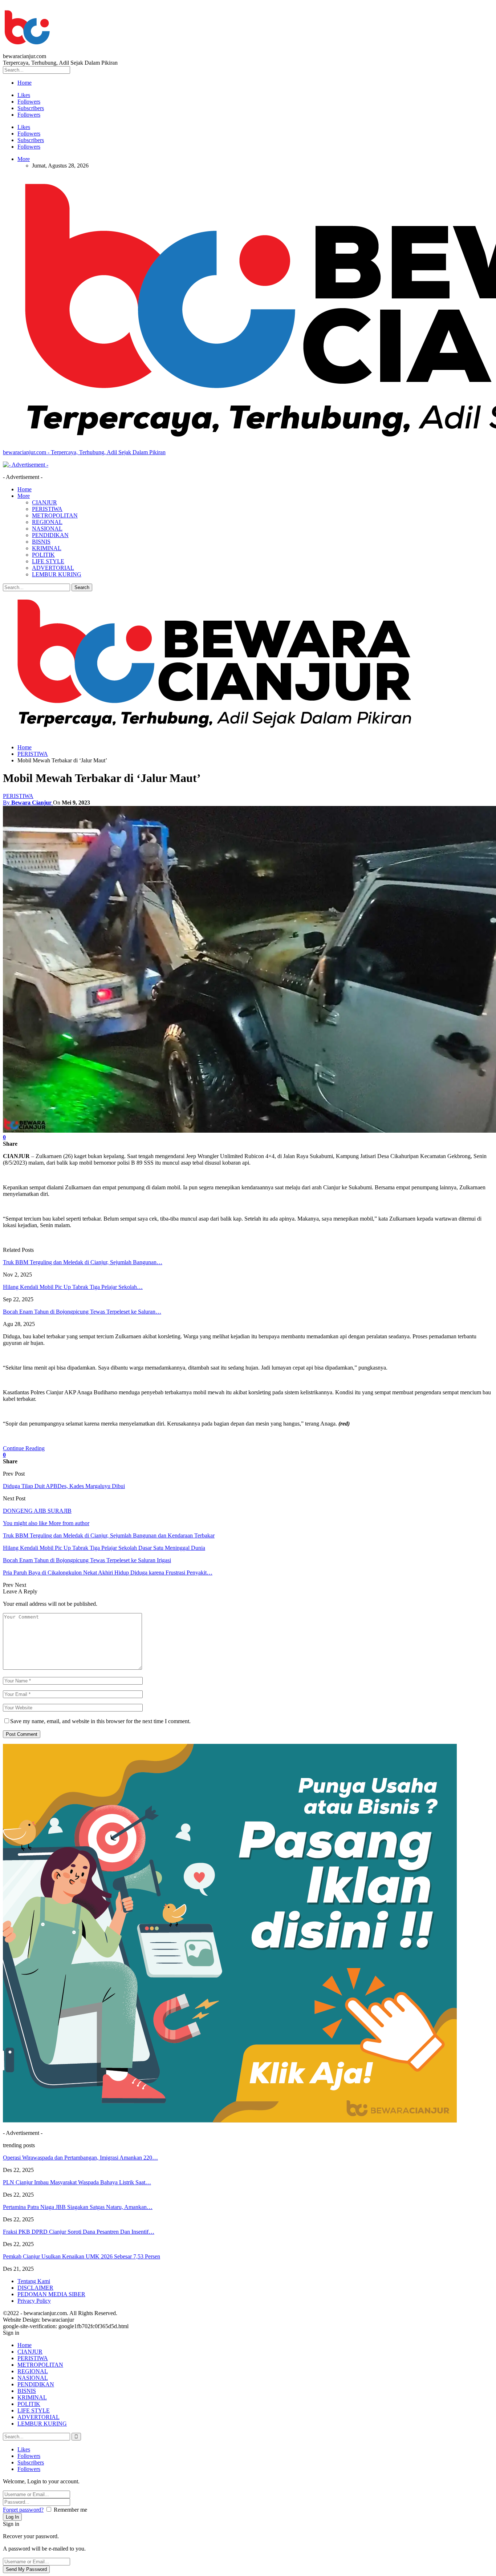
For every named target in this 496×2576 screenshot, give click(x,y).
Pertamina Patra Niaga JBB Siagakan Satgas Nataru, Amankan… (78, 2207)
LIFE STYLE (48, 561)
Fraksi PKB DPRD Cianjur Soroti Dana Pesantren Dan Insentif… (79, 2232)
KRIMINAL (47, 548)
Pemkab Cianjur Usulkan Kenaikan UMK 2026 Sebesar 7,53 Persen (82, 2256)
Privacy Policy (34, 2301)
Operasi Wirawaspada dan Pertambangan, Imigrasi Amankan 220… (80, 2158)
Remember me (70, 2510)
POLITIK (43, 555)
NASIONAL (47, 529)
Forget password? (23, 2510)
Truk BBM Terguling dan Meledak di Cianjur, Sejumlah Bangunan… (83, 1262)
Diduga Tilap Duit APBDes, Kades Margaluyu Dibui (64, 1486)
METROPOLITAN (55, 515)
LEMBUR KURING (57, 574)
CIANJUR (44, 502)
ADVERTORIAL (53, 568)
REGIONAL (47, 522)
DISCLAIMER (35, 2288)
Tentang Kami (34, 2281)
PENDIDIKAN (50, 535)
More (24, 159)
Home (25, 83)
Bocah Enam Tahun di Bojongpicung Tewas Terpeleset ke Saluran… (82, 1312)
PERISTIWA (47, 509)
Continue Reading (24, 1448)
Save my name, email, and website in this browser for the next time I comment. (100, 1721)
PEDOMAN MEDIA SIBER (51, 2294)
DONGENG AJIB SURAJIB (37, 1511)
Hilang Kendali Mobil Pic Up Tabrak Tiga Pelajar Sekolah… (73, 1287)
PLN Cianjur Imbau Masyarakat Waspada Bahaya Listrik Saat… (77, 2182)
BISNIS (41, 542)
